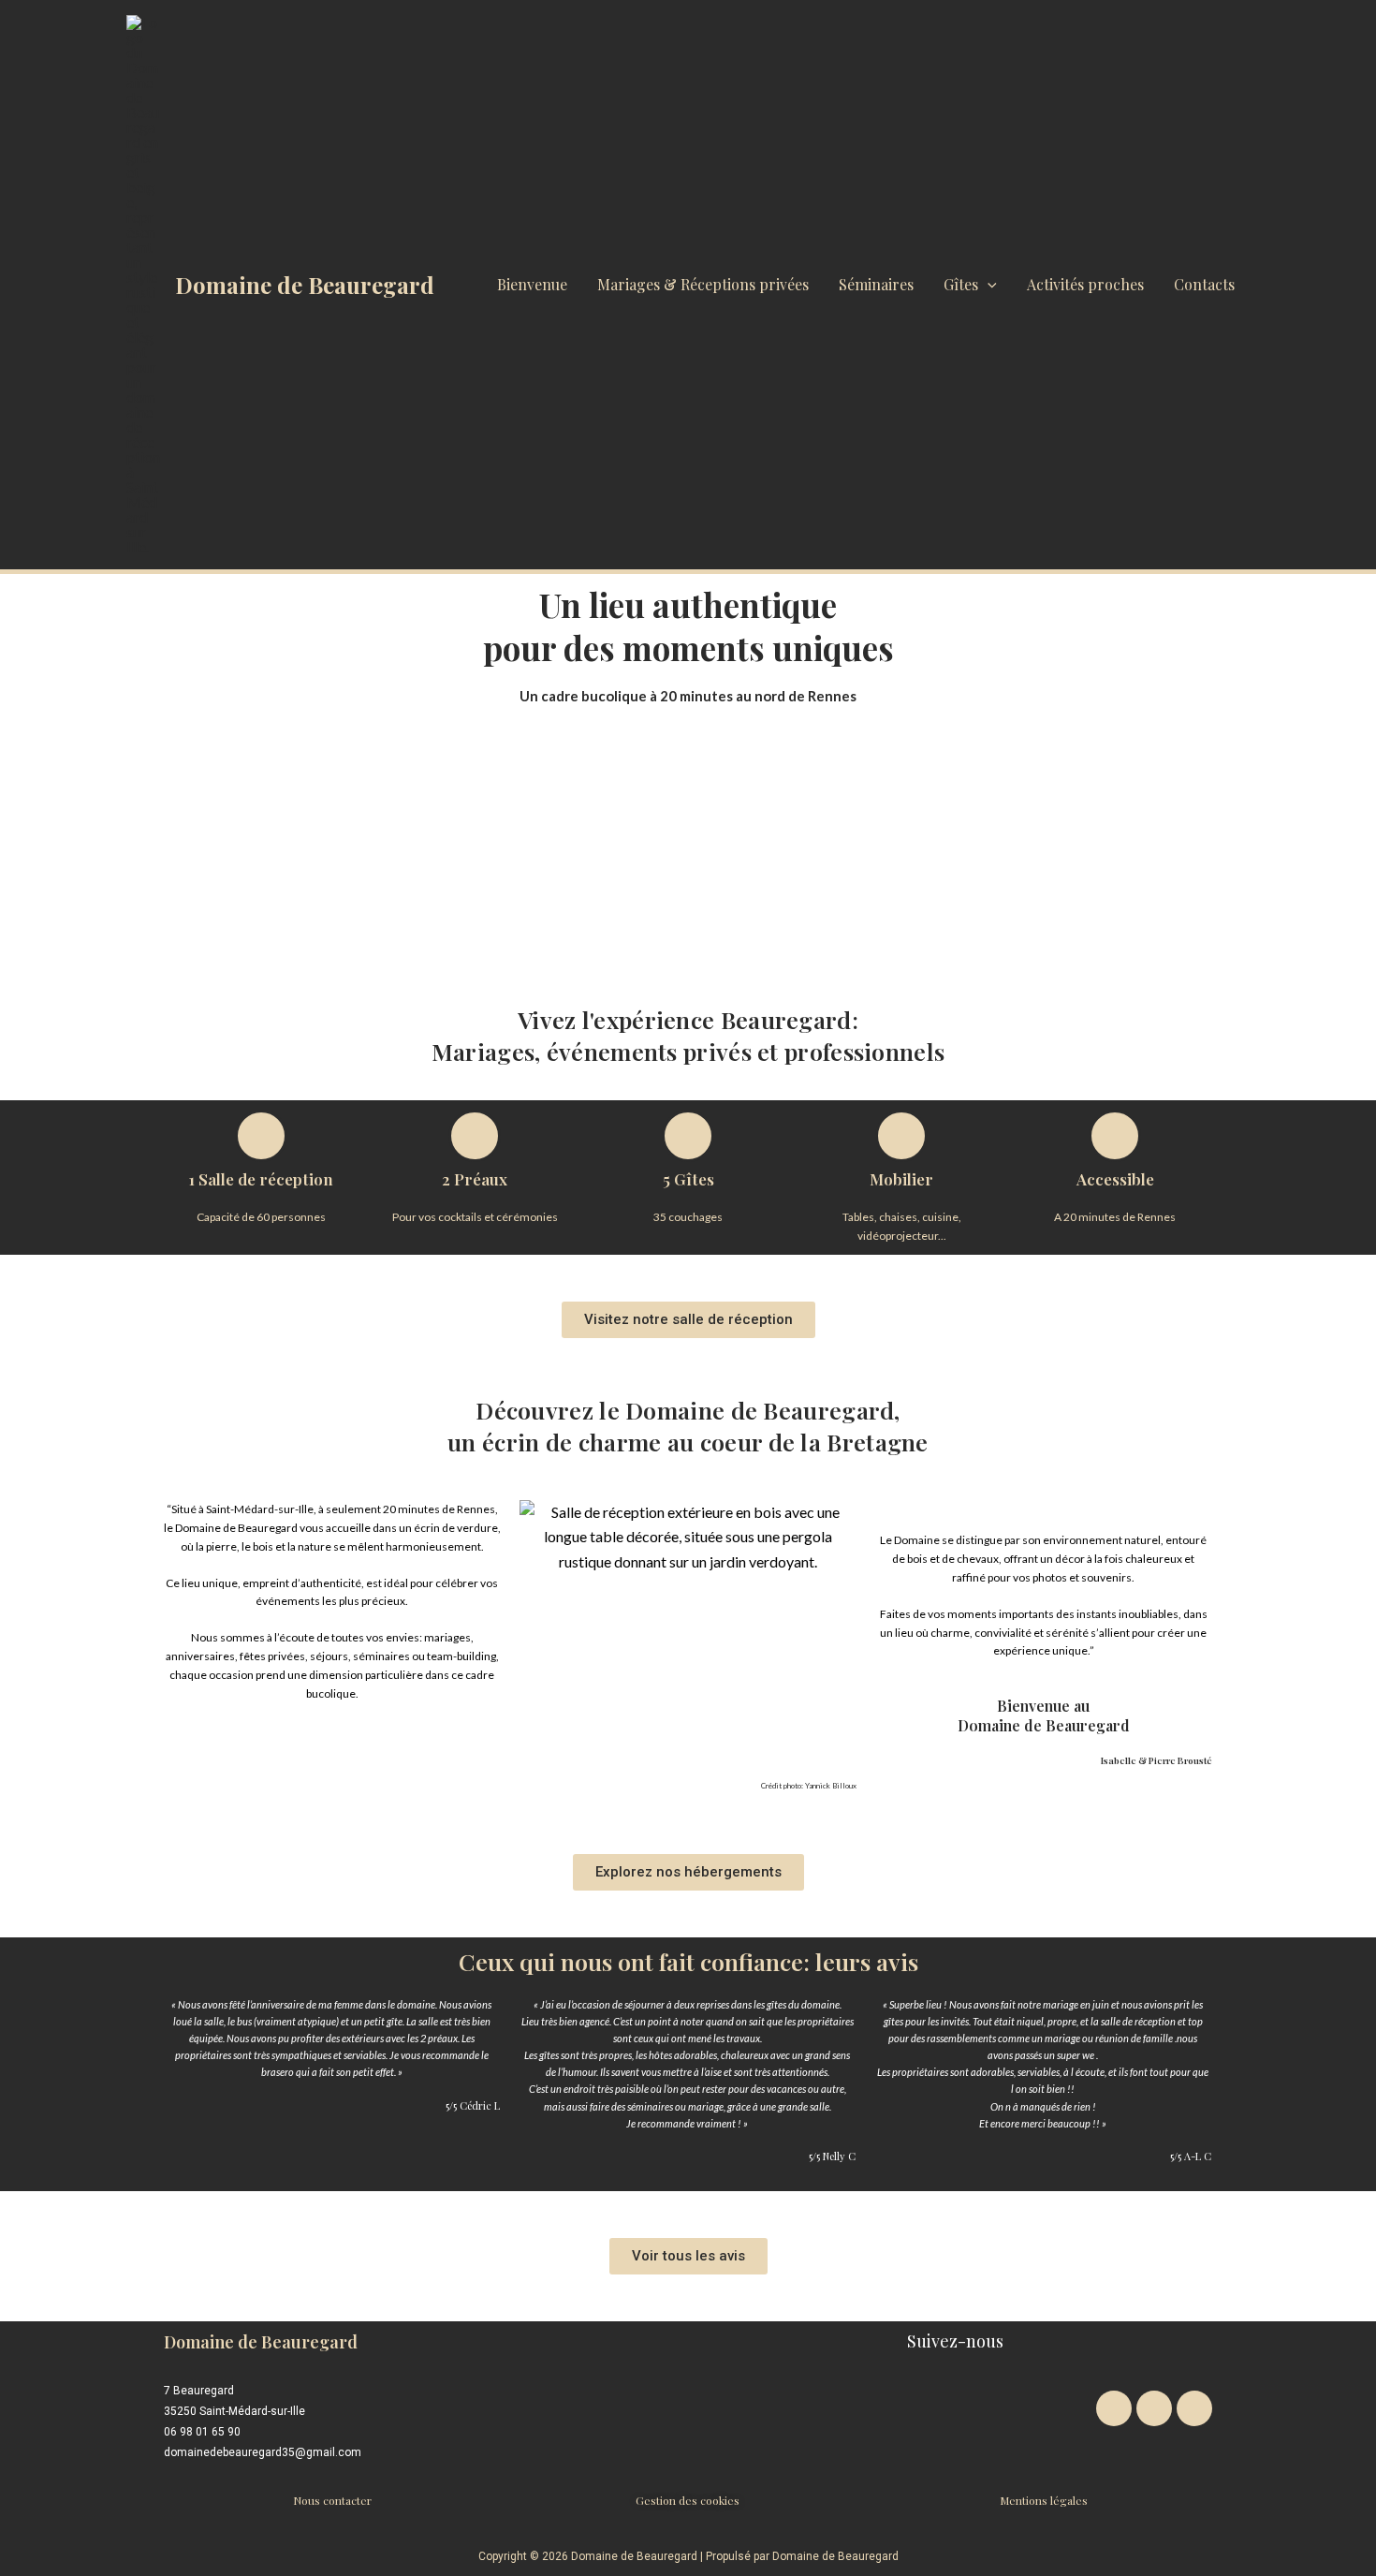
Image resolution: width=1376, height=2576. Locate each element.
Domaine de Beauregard (305, 285)
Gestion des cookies (688, 2500)
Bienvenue (532, 284)
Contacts (1204, 284)
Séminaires (876, 284)
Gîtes (961, 284)
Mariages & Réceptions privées (703, 284)
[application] (988, 285)
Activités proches (1085, 284)
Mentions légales (1044, 2500)
